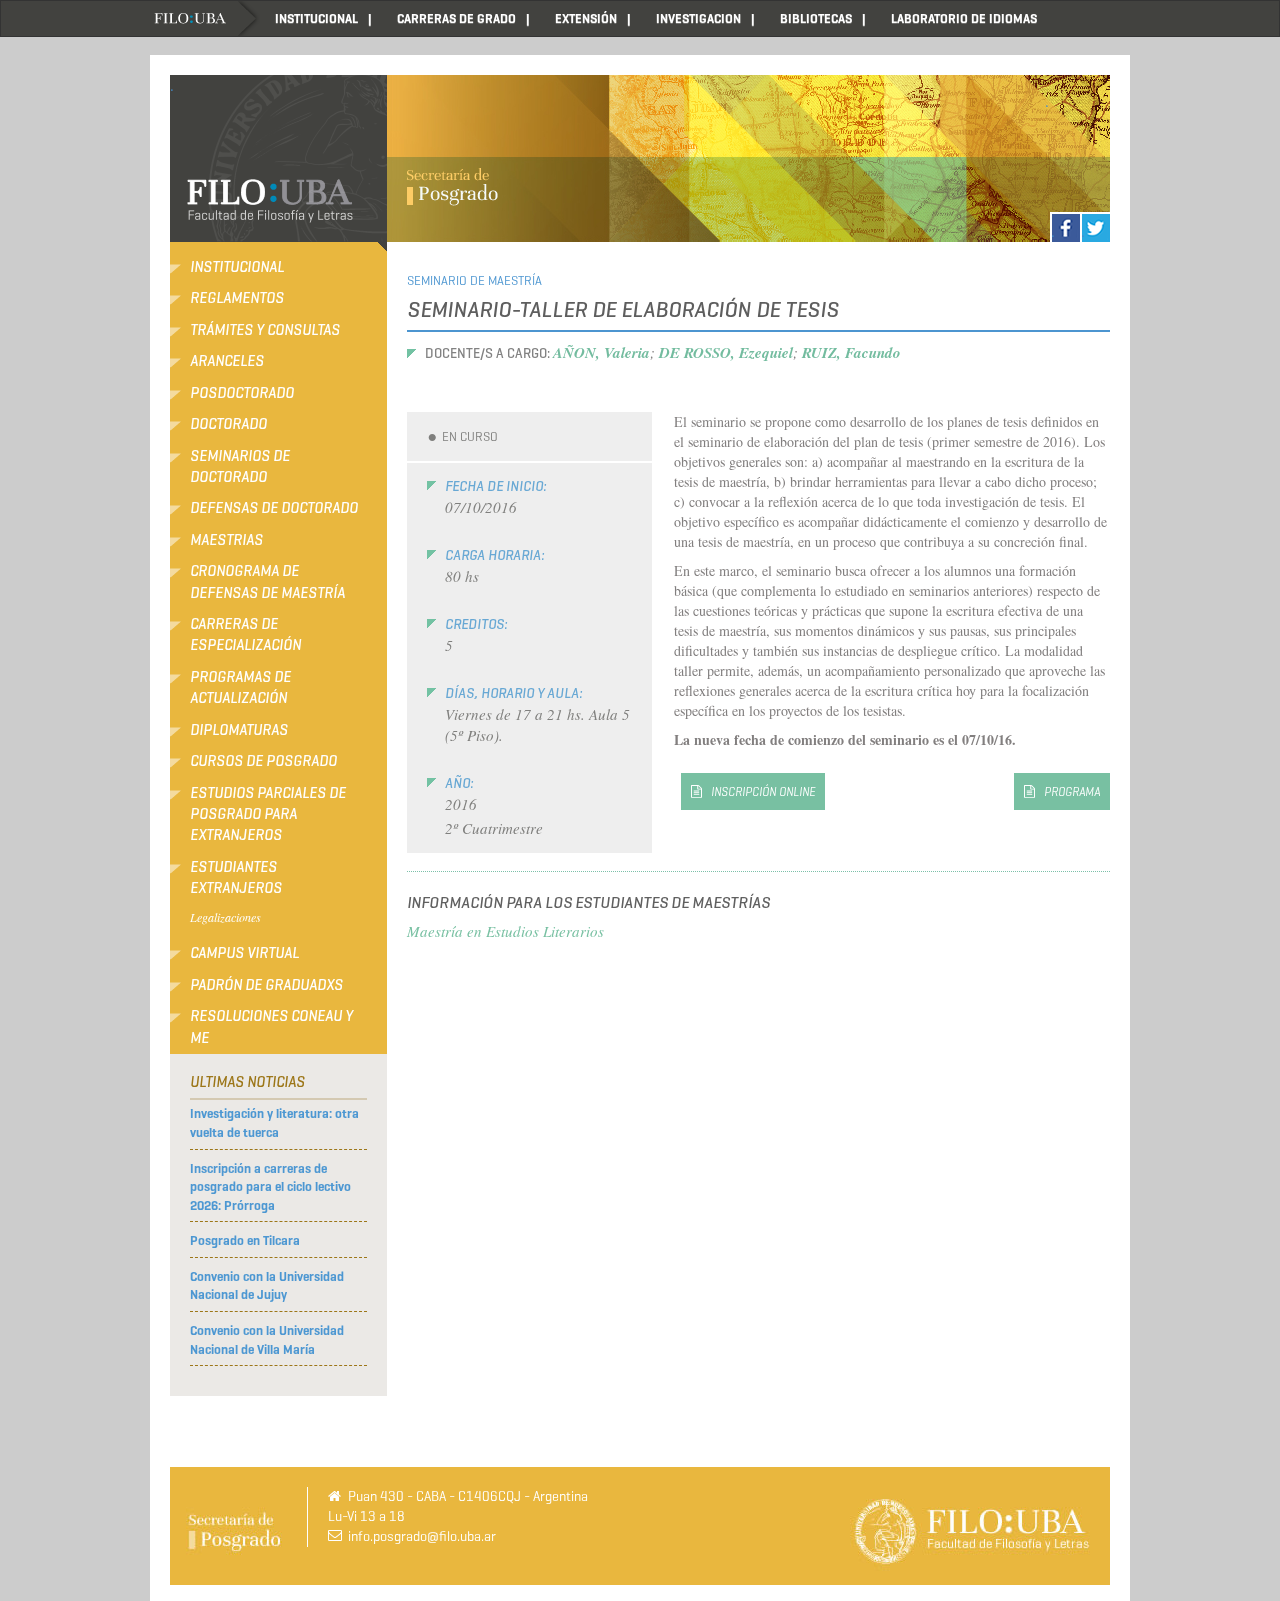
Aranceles (227, 361)
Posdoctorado (242, 393)
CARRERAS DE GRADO (456, 18)
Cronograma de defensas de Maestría (267, 581)
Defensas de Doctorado (274, 508)
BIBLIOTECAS (816, 18)
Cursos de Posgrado (263, 761)
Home (205, 18)
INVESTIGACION (698, 18)
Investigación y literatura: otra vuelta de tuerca (274, 1123)
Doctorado (228, 424)
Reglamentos (237, 298)
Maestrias (226, 540)
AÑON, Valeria (601, 352)
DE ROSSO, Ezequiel (726, 352)
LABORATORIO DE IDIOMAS (964, 18)
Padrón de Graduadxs (266, 985)
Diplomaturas (239, 730)
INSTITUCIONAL (316, 18)
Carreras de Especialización (245, 634)
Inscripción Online (763, 791)
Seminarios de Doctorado (240, 466)
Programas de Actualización (240, 687)
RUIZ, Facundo (851, 352)
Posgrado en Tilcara (245, 1240)
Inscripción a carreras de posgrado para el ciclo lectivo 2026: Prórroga (270, 1187)
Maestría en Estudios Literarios (505, 931)
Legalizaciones (225, 917)
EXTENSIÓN (586, 18)
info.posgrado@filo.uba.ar (422, 1536)
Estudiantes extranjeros (236, 877)
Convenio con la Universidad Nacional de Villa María (267, 1340)
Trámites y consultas (265, 330)
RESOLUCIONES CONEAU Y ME (271, 1026)
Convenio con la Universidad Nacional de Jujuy (267, 1286)
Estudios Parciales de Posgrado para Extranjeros (268, 814)
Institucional (237, 267)
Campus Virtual (244, 953)
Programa (1072, 791)
